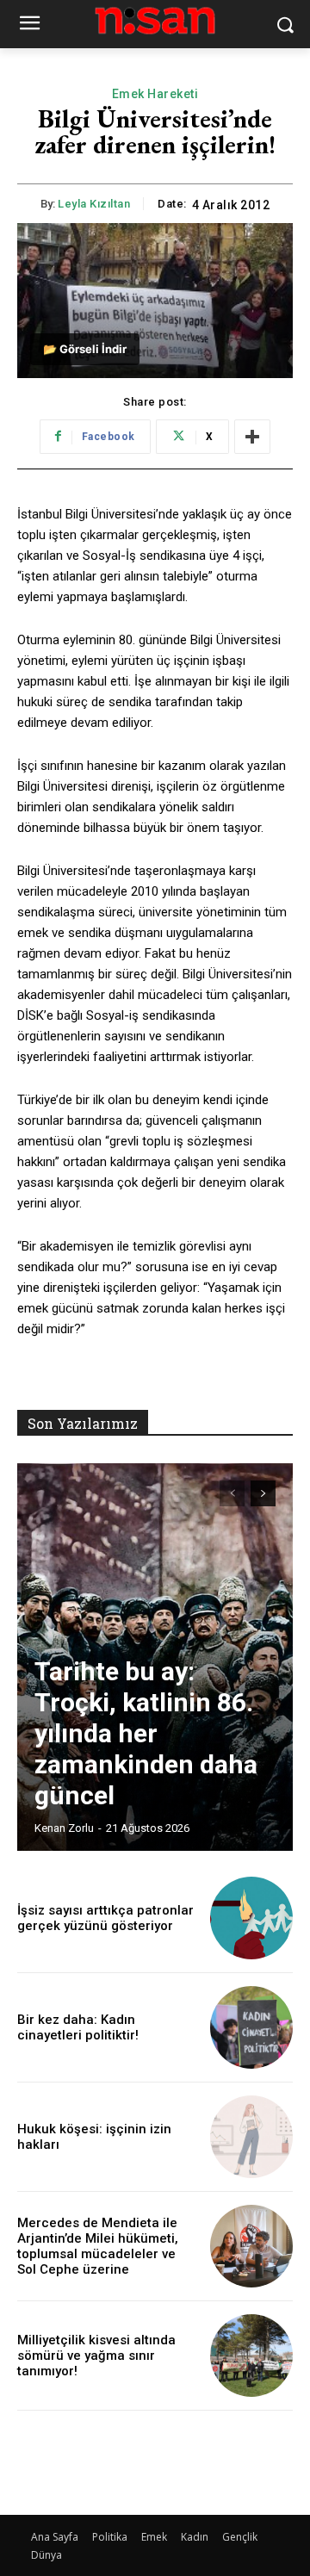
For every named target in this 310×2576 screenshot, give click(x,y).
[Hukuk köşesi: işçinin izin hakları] (251, 2137)
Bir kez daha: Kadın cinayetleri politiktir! (78, 2027)
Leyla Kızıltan (94, 204)
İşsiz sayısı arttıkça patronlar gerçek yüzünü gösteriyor (105, 1918)
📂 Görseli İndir (85, 349)
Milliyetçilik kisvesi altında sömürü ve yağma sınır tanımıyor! (96, 2356)
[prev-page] (232, 1493)
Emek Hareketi (155, 94)
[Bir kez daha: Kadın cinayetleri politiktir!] (251, 2027)
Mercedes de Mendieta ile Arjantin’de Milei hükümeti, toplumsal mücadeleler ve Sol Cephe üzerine (98, 2246)
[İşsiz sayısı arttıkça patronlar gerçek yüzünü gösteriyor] (251, 1918)
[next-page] (263, 1493)
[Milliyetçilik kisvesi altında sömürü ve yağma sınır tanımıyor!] (251, 2356)
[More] (252, 437)
